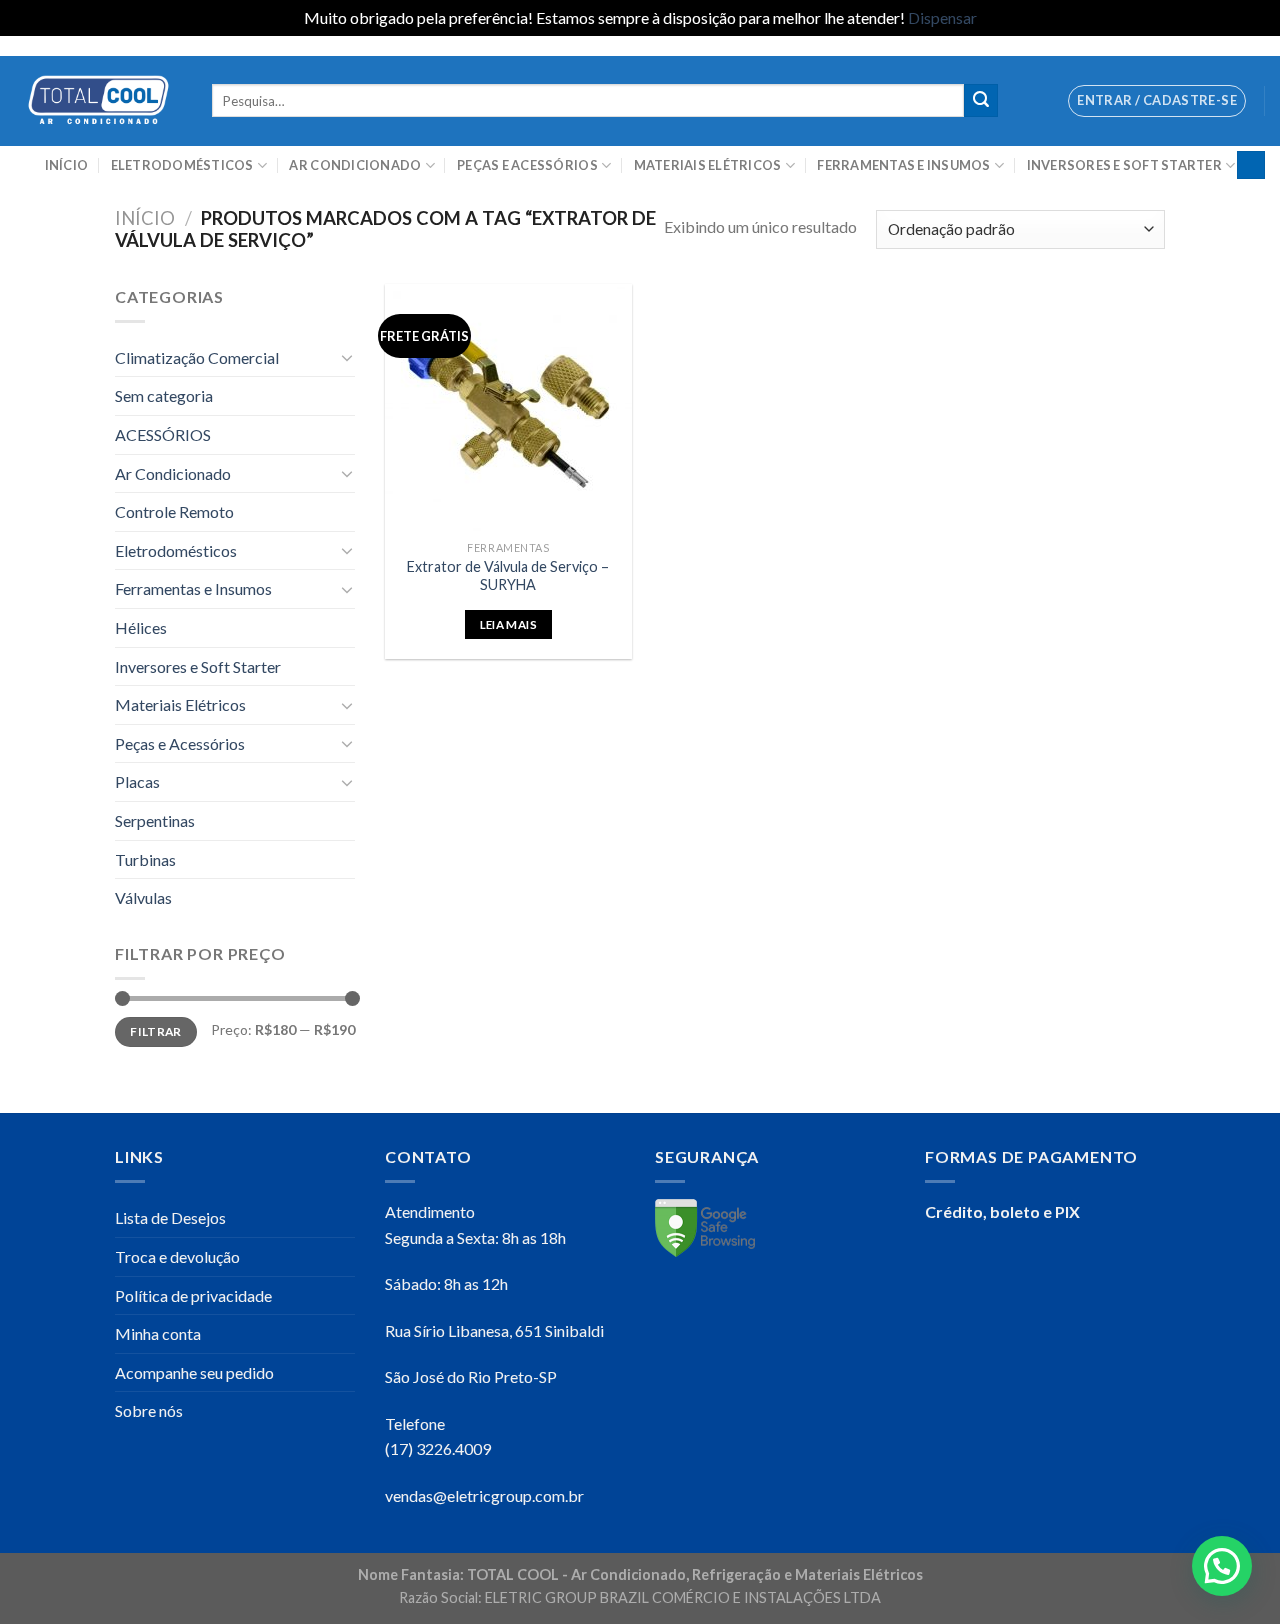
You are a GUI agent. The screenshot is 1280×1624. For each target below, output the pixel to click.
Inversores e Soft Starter (1124, 165)
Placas (137, 781)
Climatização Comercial (197, 357)
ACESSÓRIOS (163, 434)
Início (67, 165)
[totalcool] (98, 100)
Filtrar (156, 1031)
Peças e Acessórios (527, 165)
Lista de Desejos (170, 1217)
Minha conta (158, 1333)
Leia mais (508, 624)
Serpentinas (155, 820)
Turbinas (145, 859)
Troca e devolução (177, 1256)
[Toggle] (347, 357)
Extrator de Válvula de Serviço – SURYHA (508, 576)
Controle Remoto (174, 511)
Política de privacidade (193, 1295)
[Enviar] (981, 101)
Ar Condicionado (355, 165)
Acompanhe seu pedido (194, 1372)
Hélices (141, 627)
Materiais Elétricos (708, 165)
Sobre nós (149, 1410)
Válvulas (143, 897)
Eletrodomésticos (182, 165)
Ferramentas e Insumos (903, 165)
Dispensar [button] (942, 17)
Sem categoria (164, 395)
